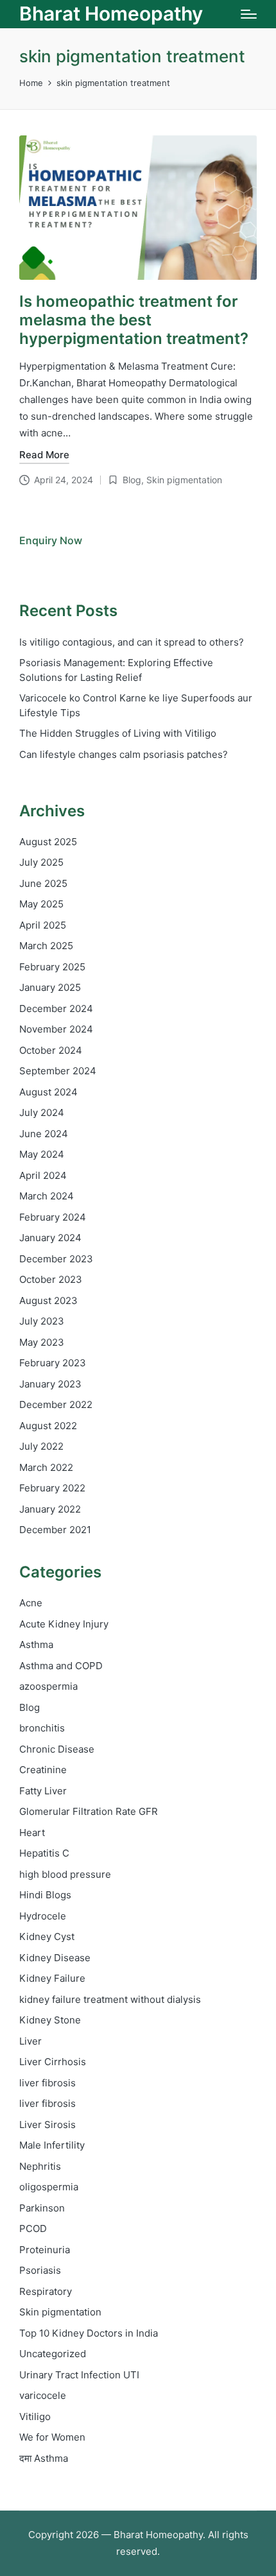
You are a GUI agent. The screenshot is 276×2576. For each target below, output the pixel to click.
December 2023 (56, 1259)
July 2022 (41, 1446)
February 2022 (52, 1488)
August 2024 (48, 1092)
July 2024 (42, 1112)
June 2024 (44, 1134)
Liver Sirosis (47, 2125)
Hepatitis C (44, 1853)
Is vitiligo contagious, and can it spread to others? (132, 642)
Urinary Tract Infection (79, 2375)
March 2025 (46, 946)
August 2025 (48, 842)
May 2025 (41, 904)
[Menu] (249, 14)
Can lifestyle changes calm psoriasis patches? (124, 754)
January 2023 (50, 1384)
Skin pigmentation (184, 480)
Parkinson (42, 2208)
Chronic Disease (57, 1749)
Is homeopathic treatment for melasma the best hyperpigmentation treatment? (134, 320)
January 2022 (50, 1509)
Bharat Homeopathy (111, 14)
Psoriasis (40, 2270)
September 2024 (58, 1071)
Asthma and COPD (61, 1666)
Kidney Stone (50, 2020)
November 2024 (56, 1029)
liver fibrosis (47, 2083)
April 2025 (43, 925)
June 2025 (43, 883)
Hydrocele (43, 1916)
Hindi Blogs (45, 1895)
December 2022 (56, 1404)
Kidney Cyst (47, 1936)
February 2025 (52, 967)
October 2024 (51, 1050)
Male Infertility (52, 2145)
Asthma (36, 1644)
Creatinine (43, 1770)
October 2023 (51, 1279)
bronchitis (42, 1728)
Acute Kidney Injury (64, 1624)
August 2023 (48, 1301)
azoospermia (48, 1686)
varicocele (43, 2395)
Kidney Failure (52, 1978)
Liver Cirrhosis (53, 2062)
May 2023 (42, 1342)
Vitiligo (35, 2417)
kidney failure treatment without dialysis (110, 1999)
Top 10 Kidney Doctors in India (89, 2333)
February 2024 (53, 1217)
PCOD (33, 2228)
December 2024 (56, 1009)
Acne (31, 1603)
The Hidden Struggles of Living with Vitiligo (118, 733)
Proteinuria (45, 2250)
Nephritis (40, 2166)
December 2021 (55, 1530)
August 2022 (48, 1426)
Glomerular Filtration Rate (89, 1811)
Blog (132, 480)
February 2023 (53, 1363)
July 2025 (41, 862)
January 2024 (50, 1238)
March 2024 (47, 1196)
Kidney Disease (55, 1958)
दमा (44, 2458)
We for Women (52, 2437)
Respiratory (46, 2291)
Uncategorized (53, 2354)
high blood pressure (65, 1874)
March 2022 (46, 1467)
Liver (30, 2041)
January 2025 (50, 987)
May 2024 (42, 1154)
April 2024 (43, 1175)
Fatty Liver (43, 1791)
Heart (32, 1833)
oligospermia (49, 2187)
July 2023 (42, 1321)
